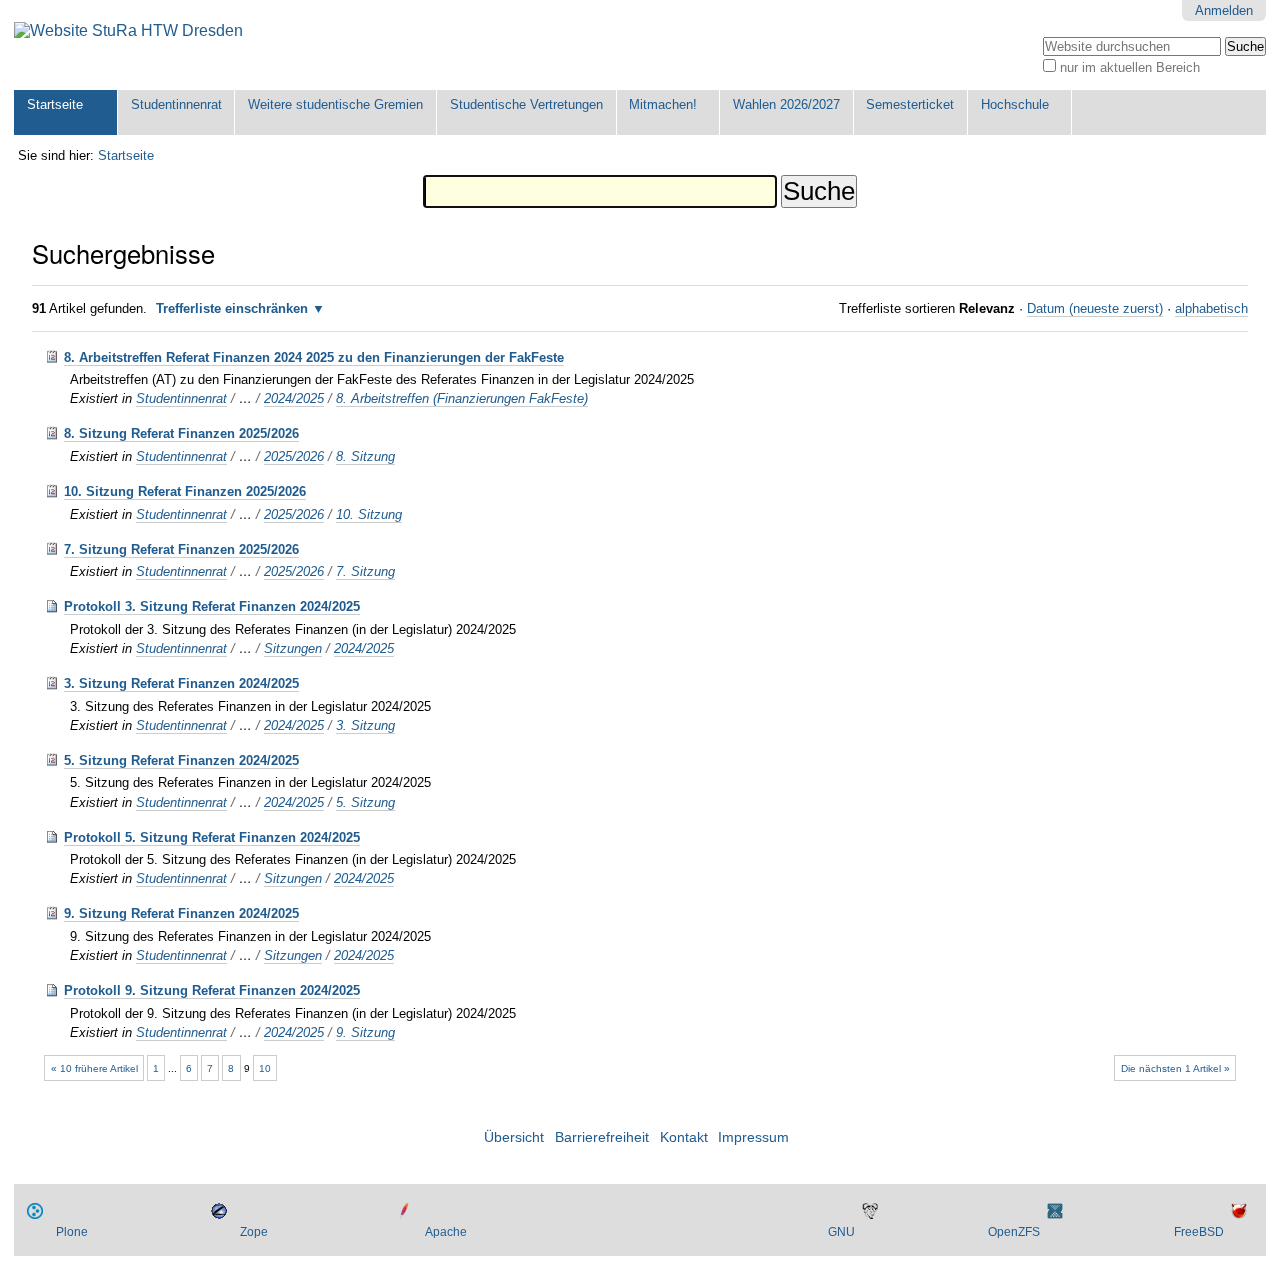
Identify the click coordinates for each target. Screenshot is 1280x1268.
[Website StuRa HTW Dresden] (128, 31)
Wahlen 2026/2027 (786, 104)
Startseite (55, 104)
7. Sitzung (365, 571)
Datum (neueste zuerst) (1095, 308)
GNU (841, 1232)
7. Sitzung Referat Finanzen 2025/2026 (181, 549)
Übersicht (514, 1137)
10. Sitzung (369, 514)
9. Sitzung (365, 1032)
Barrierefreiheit (602, 1137)
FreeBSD (1199, 1232)
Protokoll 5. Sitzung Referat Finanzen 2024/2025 (212, 837)
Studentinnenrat (176, 104)
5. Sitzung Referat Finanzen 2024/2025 (181, 760)
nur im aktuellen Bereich (1130, 67)
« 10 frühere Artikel (94, 1068)
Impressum (753, 1137)
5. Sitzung (365, 802)
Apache (446, 1232)
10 (265, 1068)
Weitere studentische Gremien (335, 104)
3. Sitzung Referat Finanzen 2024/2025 (181, 683)
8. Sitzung (365, 456)
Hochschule (1015, 104)
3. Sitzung (365, 725)
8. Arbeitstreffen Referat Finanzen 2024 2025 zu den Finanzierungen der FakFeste (314, 357)
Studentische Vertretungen (526, 104)
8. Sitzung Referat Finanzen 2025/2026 (181, 433)
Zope (254, 1232)
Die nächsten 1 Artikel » (1175, 1068)
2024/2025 (294, 398)
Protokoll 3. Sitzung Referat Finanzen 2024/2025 (212, 606)
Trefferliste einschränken (232, 308)
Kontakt (684, 1137)
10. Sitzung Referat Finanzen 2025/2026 (185, 491)
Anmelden (1224, 10)
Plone (72, 1232)
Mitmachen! (663, 104)
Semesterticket (910, 104)
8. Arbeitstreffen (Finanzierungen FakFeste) (462, 398)
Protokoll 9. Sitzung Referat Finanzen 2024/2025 (212, 990)
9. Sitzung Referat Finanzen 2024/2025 (181, 913)
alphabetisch (1211, 308)
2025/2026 (294, 456)
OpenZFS (1014, 1232)
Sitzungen (293, 648)
